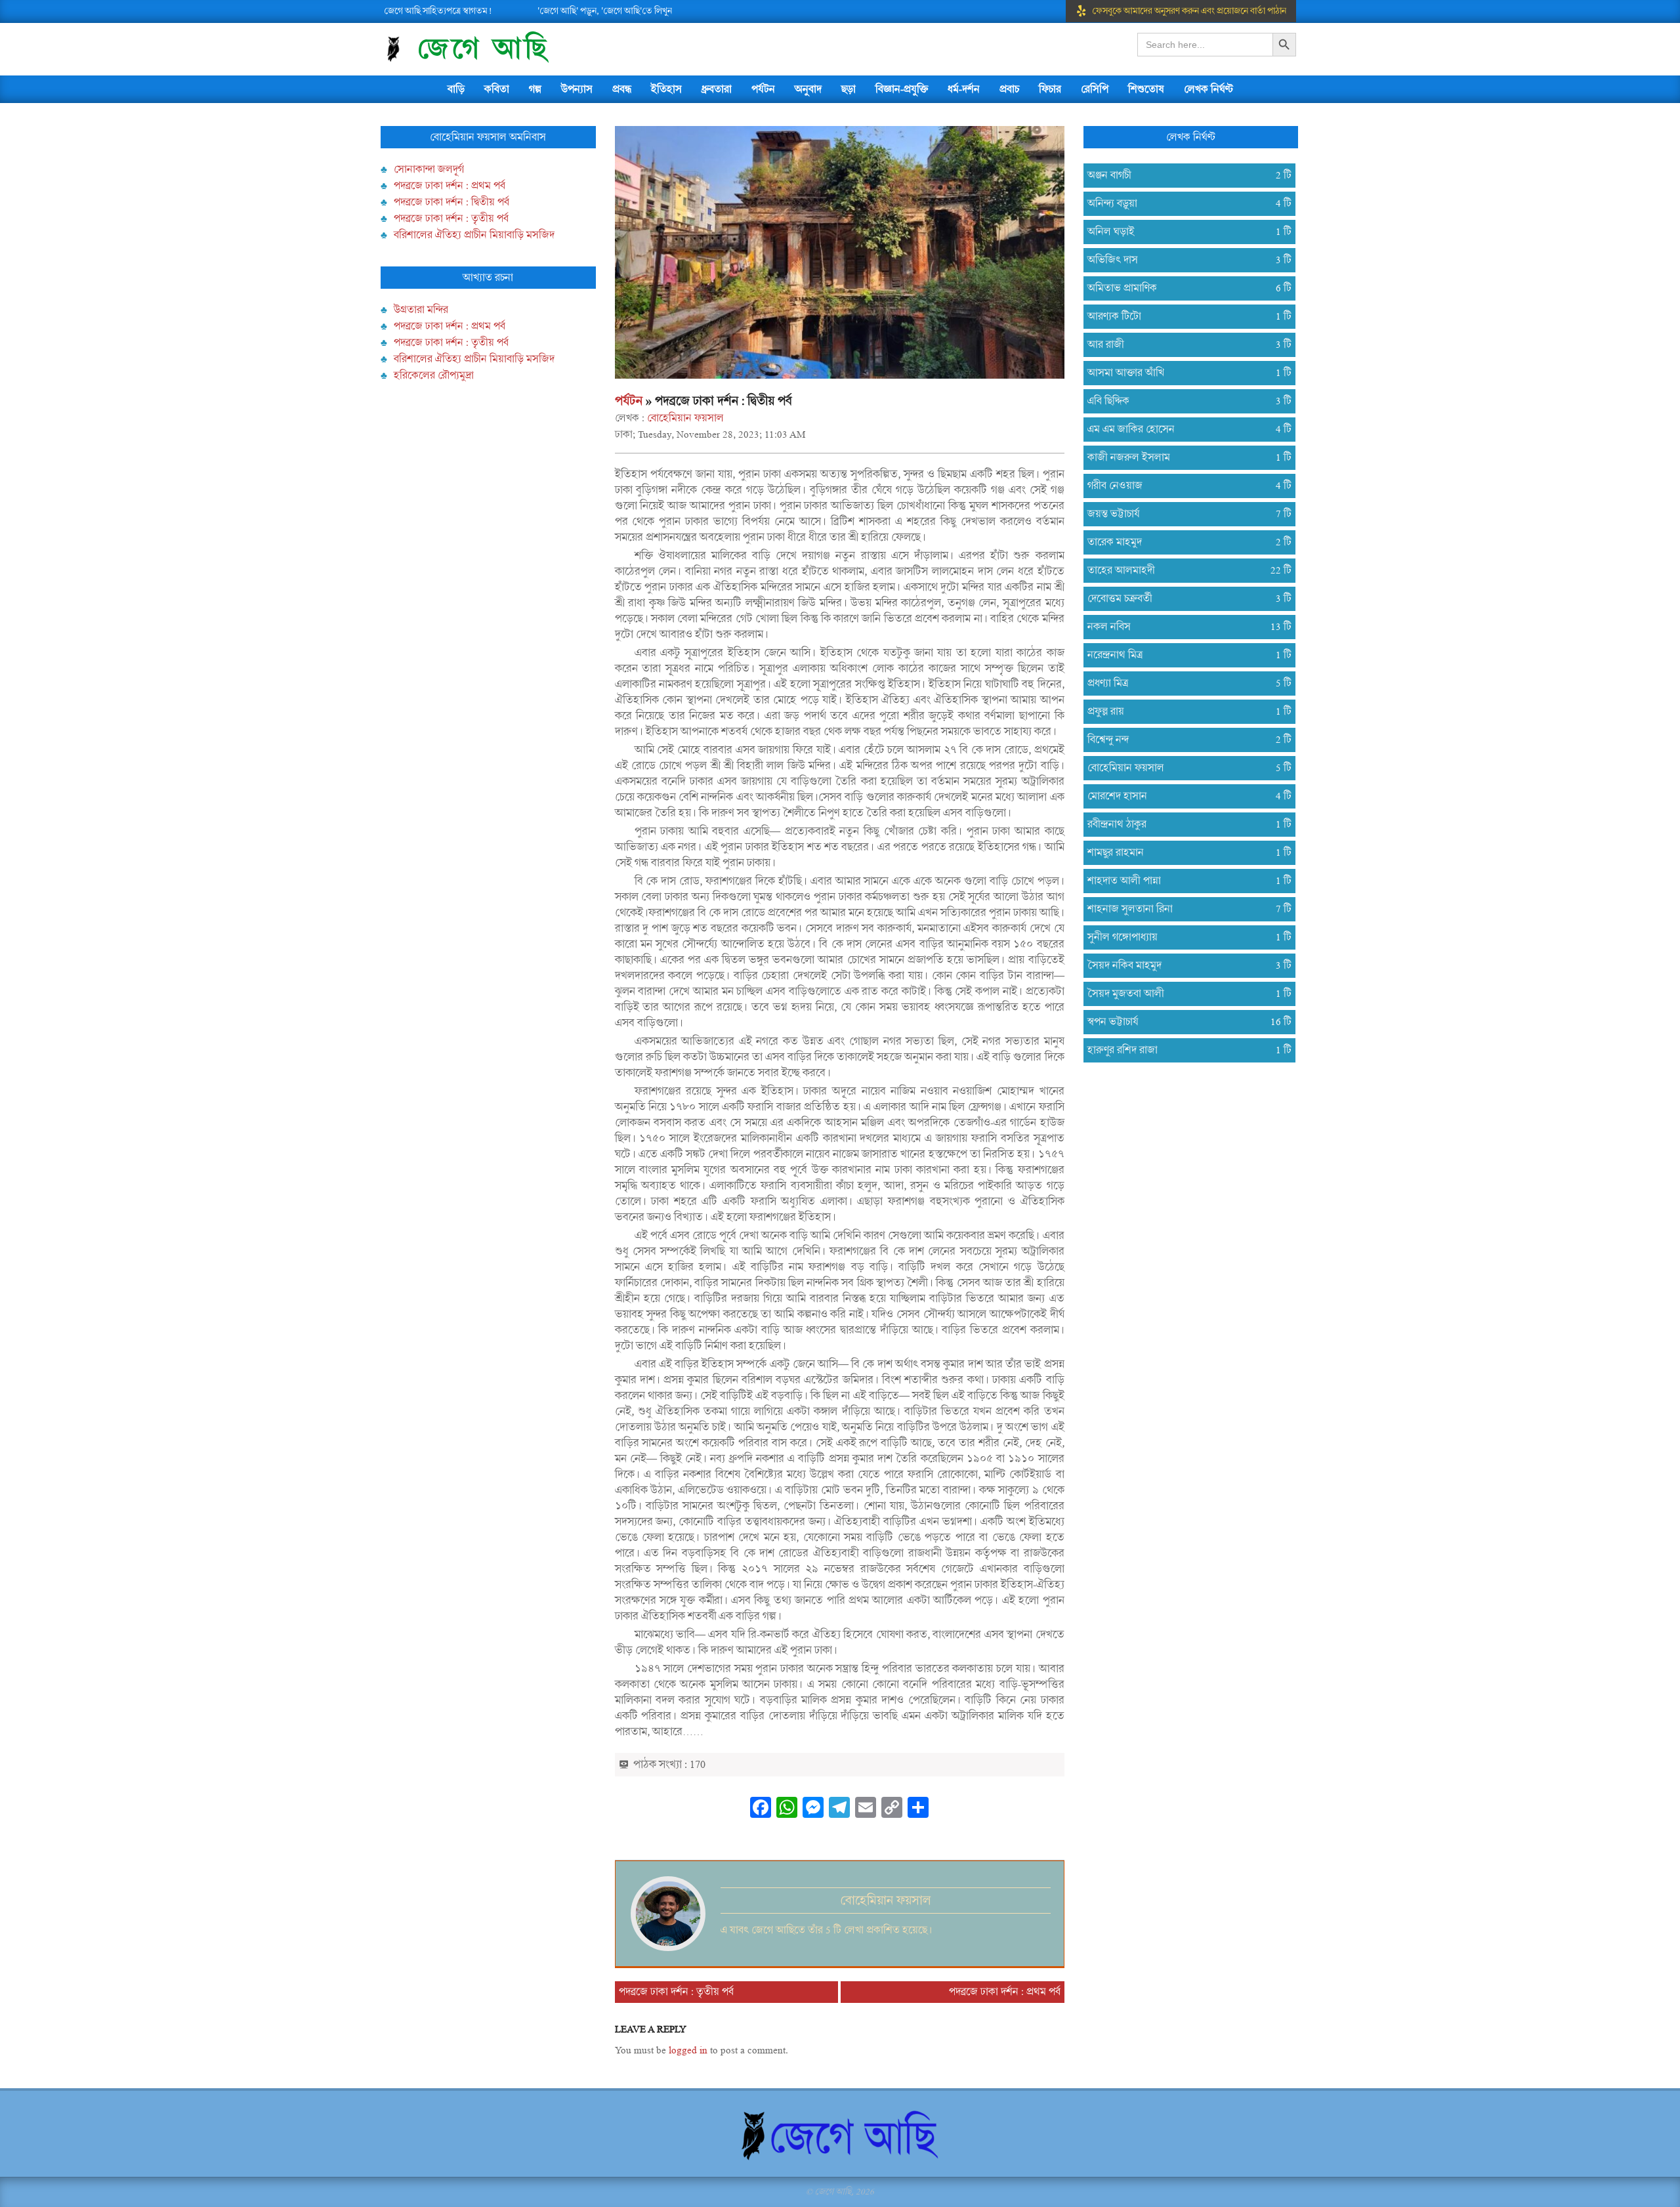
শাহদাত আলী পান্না (1184, 881)
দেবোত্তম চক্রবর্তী (1184, 599)
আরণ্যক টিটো (1184, 316)
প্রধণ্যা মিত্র (1184, 683)
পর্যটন (629, 401)
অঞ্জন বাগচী (1184, 175)
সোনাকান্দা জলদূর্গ (429, 169)
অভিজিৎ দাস (1184, 260)
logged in (688, 2050)
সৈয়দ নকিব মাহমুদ (1184, 965)
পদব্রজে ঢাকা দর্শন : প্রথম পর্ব (450, 186)
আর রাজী (1184, 345)
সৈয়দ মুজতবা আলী (1184, 994)
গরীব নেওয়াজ (1184, 486)
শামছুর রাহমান (1184, 852)
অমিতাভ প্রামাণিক (1184, 288)
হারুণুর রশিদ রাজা (1184, 1050)
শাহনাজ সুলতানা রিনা (1184, 909)
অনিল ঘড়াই (1184, 232)
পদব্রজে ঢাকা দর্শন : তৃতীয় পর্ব (451, 219)
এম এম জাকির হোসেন (1184, 429)
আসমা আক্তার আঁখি (1184, 373)
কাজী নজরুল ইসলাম (1184, 457)
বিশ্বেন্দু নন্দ (1184, 740)
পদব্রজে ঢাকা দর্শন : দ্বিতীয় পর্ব (451, 202)
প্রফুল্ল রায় (1184, 711)
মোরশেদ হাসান (1184, 796)
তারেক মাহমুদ (1184, 542)
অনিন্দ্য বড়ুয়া (1184, 203)
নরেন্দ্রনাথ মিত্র (1184, 655)
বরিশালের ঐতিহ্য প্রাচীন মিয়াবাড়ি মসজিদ (474, 235)
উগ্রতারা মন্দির (421, 310)
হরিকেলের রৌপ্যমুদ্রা (434, 375)
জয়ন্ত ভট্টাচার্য (1184, 514)
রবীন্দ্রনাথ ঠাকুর (1184, 824)
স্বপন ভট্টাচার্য (1184, 1022)
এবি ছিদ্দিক (1184, 401)
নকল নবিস (1184, 627)
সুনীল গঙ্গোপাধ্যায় (1184, 937)
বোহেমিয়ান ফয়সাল (685, 418)
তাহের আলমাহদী (1184, 570)
